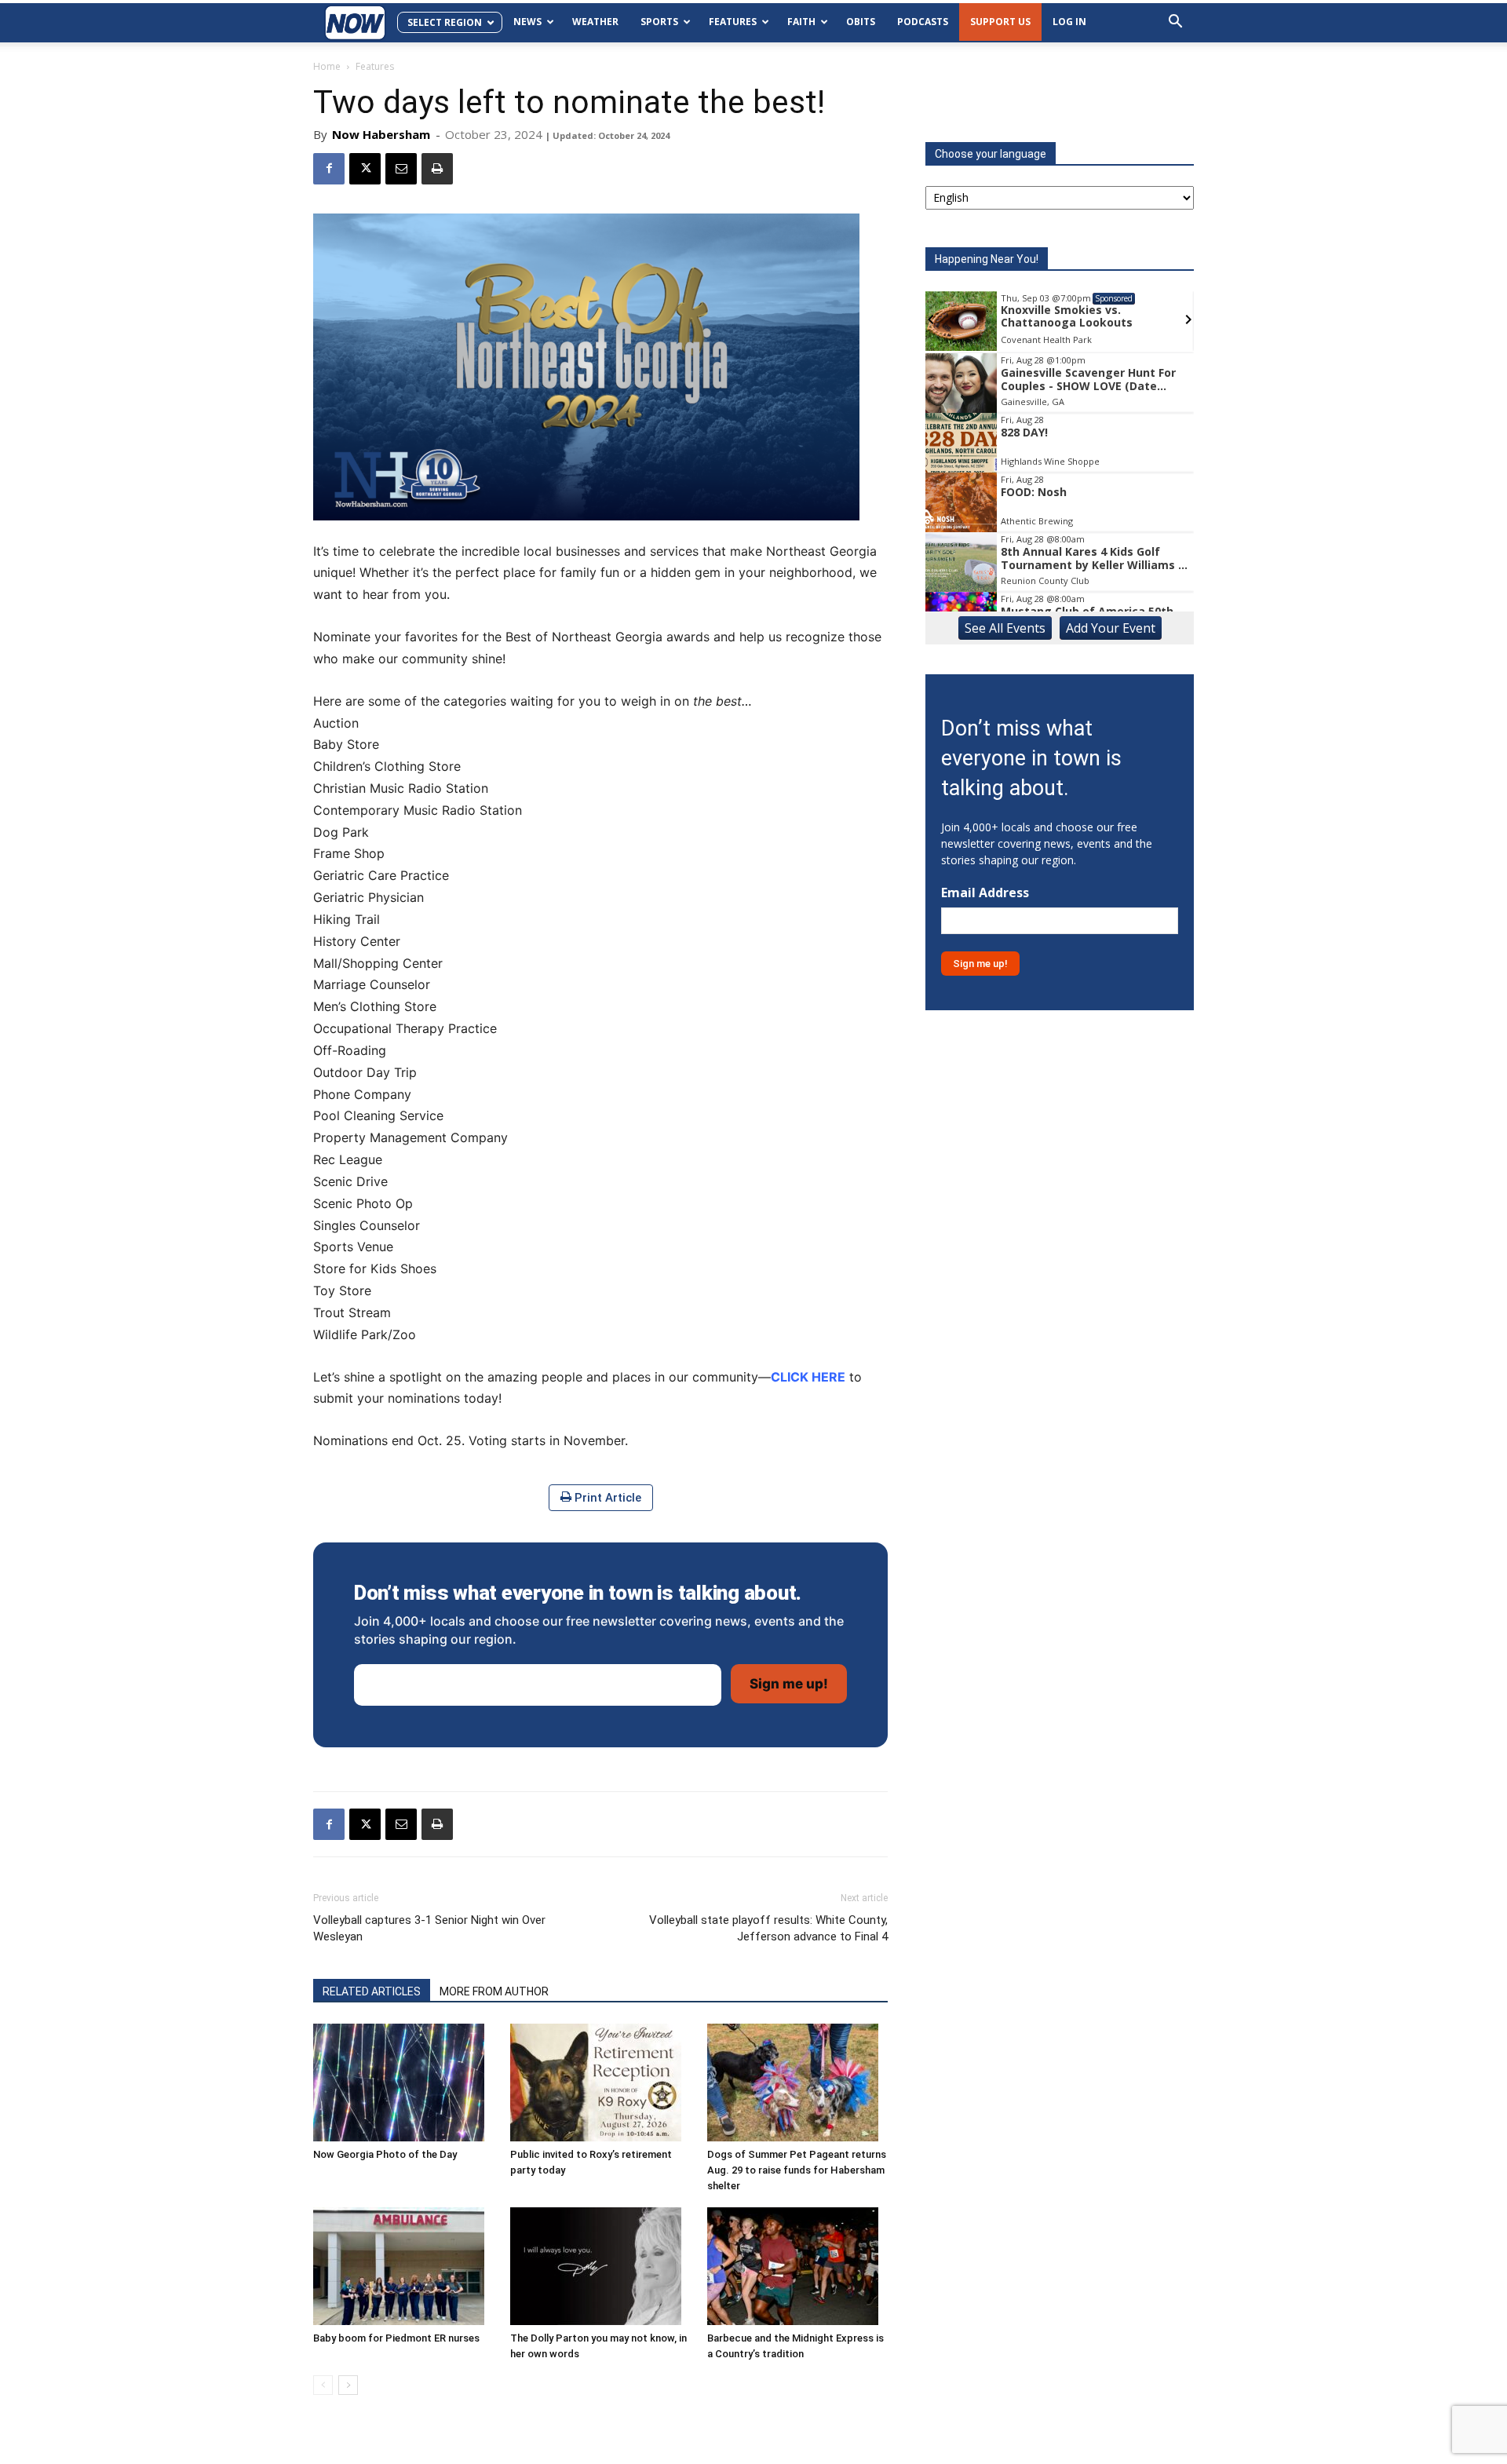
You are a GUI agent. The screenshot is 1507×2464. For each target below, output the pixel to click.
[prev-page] (323, 2385)
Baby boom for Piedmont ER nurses (396, 2338)
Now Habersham (381, 134)
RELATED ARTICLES (372, 1991)
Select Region (445, 22)
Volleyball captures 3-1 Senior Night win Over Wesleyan (429, 1928)
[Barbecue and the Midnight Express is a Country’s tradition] (797, 2266)
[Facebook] (329, 169)
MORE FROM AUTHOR (494, 1991)
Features (733, 22)
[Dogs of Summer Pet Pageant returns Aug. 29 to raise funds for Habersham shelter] (797, 2083)
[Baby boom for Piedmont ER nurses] (403, 2266)
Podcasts (923, 22)
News (527, 22)
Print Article (606, 1498)
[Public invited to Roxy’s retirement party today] (600, 2083)
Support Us (1000, 22)
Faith (801, 22)
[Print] (437, 169)
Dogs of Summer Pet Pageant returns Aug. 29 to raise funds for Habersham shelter (797, 2170)
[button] (1175, 23)
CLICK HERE (808, 1377)
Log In (1069, 22)
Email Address (985, 893)
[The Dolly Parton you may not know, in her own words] (600, 2266)
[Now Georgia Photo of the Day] (403, 2083)
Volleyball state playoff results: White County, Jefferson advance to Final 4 (768, 1928)
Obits (861, 22)
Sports (659, 22)
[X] (365, 169)
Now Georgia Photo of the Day (385, 2154)
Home (327, 66)
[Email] (401, 169)
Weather (595, 22)
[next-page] (348, 2385)
